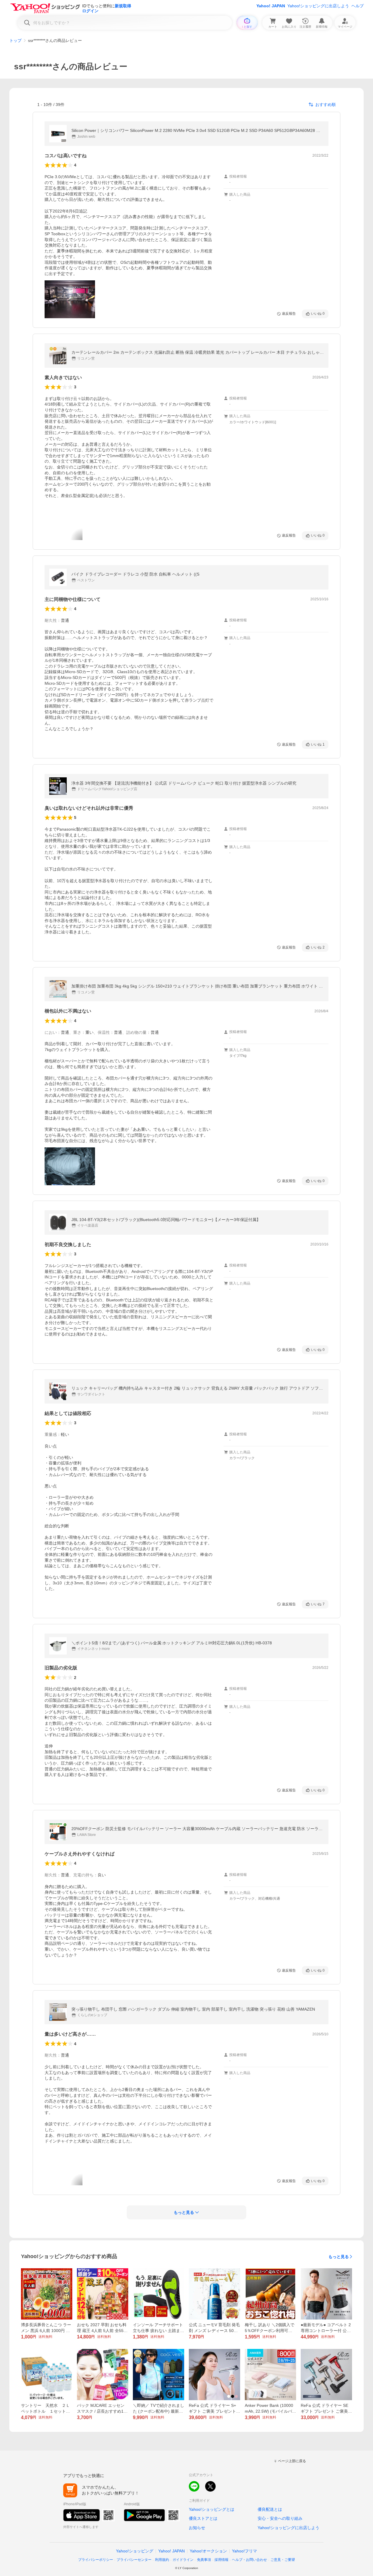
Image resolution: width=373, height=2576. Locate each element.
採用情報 (221, 2560)
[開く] (70, 299)
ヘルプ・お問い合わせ (249, 2560)
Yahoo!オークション (208, 2551)
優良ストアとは (203, 2518)
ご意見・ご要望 (283, 2560)
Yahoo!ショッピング (135, 2551)
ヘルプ (358, 6)
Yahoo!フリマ (244, 2551)
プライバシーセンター (134, 2560)
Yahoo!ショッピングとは (212, 2509)
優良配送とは (270, 2509)
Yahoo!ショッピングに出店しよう (318, 6)
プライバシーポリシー (96, 2560)
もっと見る (339, 2257)
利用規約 (162, 2560)
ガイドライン (183, 2560)
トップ (15, 40)
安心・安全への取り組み (280, 2518)
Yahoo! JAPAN (271, 6)
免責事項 (204, 2560)
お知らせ (197, 2528)
